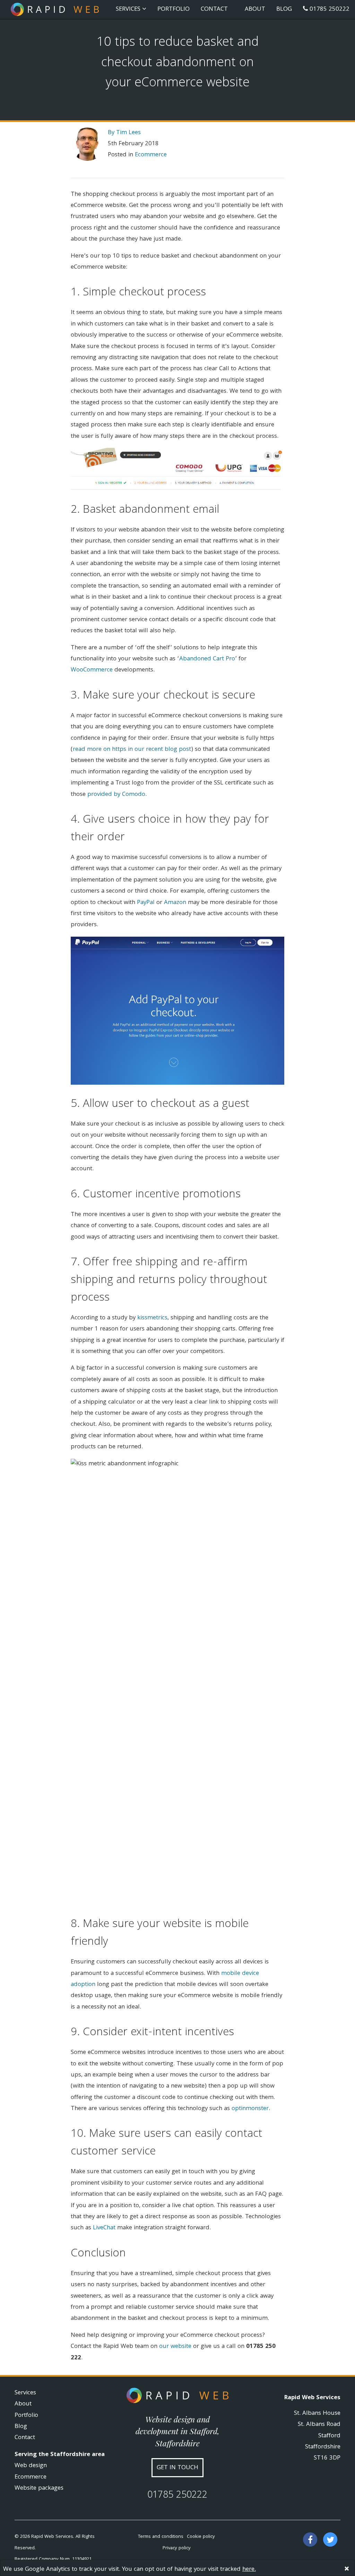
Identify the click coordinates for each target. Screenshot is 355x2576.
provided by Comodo (116, 795)
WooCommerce (92, 670)
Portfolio (174, 10)
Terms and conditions (161, 2537)
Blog (284, 10)
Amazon (175, 903)
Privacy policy (177, 2548)
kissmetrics (152, 1318)
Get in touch (177, 2468)
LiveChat (104, 2228)
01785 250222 (329, 10)
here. (249, 2570)
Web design (31, 2466)
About (255, 10)
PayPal (146, 903)
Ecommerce (151, 155)
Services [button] (129, 10)
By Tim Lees (124, 133)
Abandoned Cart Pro (207, 659)
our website (175, 2347)
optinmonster (250, 2109)
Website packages (39, 2488)
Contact (214, 10)
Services (25, 2393)
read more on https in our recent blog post (132, 750)
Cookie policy (201, 2537)
